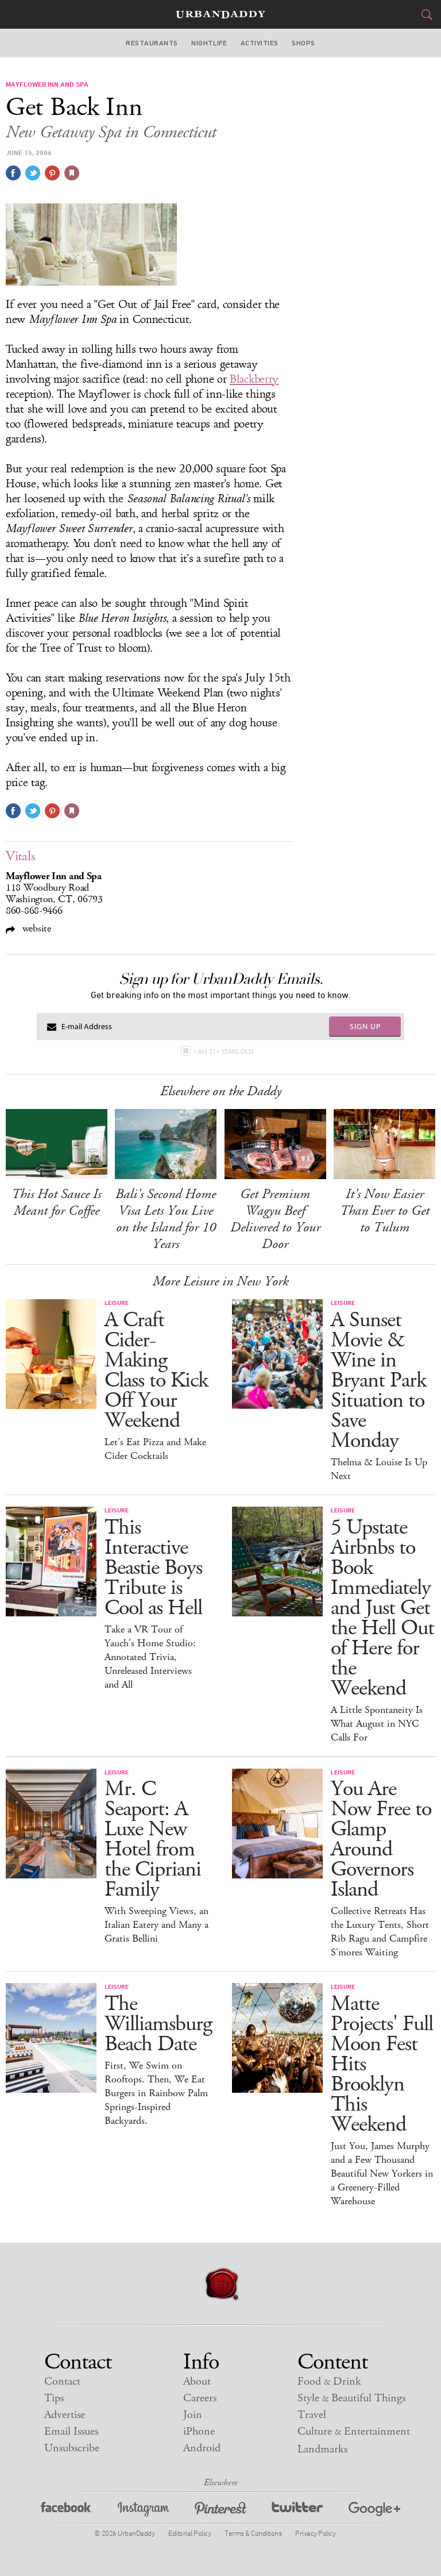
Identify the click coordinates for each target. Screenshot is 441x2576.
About (197, 2381)
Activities (260, 43)
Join (193, 2415)
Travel (312, 2415)
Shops (303, 43)
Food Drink (329, 2381)
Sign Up (365, 1026)
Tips (54, 2398)
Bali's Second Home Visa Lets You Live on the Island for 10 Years (166, 1219)
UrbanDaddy (220, 15)
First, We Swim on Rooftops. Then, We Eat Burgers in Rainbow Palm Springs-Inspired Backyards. (156, 2093)
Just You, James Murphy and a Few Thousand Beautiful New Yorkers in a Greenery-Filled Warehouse (382, 2174)
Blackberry (254, 379)
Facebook (67, 2511)
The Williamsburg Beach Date (158, 2024)
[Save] (72, 173)
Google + (374, 2511)
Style (351, 2398)
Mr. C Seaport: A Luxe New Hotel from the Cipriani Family (153, 1839)
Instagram (144, 2511)
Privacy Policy (315, 2533)
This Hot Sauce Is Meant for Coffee (56, 1202)
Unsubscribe (72, 2448)
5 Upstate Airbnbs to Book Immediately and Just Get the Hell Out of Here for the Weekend (382, 1608)
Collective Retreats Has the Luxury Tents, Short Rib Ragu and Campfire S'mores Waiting (380, 1932)
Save (52, 173)
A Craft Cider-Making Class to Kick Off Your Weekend (156, 1370)
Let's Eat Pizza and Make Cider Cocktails (155, 1449)
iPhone (199, 2431)
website (35, 928)
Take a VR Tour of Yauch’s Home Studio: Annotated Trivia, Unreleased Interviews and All (150, 1657)
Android (202, 2448)
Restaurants (152, 43)
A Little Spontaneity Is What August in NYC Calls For (377, 1724)
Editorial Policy (189, 2533)
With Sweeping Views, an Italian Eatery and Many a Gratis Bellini (156, 1925)
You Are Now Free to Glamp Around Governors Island (381, 1839)
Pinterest (220, 2511)
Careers (200, 2398)
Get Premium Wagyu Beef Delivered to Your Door (275, 1219)
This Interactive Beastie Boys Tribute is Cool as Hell (153, 1568)
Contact (62, 2381)
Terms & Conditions (253, 2533)
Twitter (297, 2511)
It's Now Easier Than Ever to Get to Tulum (385, 1211)
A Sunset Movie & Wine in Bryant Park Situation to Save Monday (378, 1381)
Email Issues (71, 2431)
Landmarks (322, 2449)
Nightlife (209, 43)
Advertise (65, 2415)
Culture (354, 2431)
